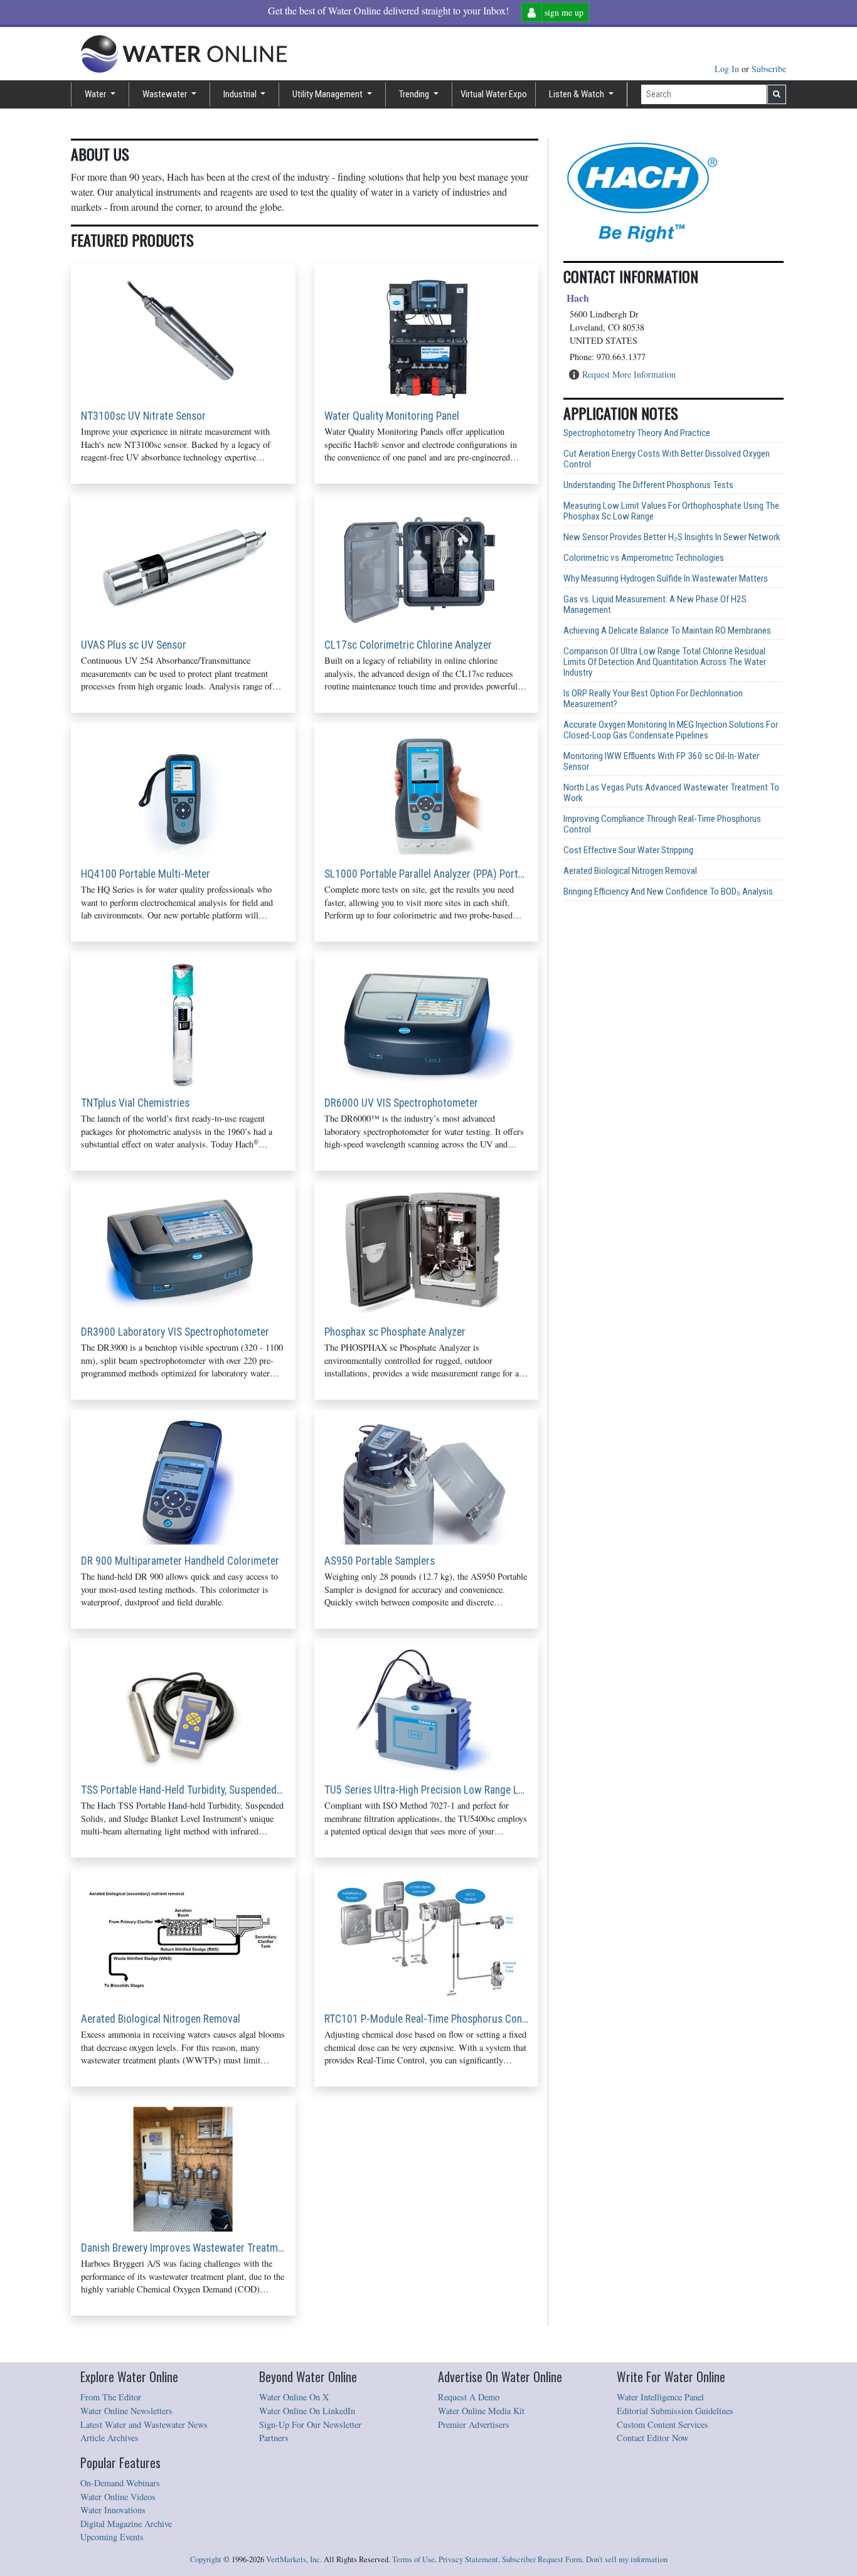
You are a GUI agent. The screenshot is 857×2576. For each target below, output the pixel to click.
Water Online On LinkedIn (307, 2411)
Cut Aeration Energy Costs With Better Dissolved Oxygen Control (667, 459)
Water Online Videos (118, 2497)
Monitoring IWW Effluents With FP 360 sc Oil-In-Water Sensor (661, 762)
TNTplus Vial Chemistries (135, 1103)
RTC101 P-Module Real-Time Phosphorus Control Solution (427, 2019)
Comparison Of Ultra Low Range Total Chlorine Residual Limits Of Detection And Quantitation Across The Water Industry (665, 662)
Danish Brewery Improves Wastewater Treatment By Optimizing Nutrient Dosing (183, 2248)
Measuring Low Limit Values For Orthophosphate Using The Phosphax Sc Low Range (671, 511)
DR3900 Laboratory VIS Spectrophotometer (175, 1332)
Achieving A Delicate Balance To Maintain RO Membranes (667, 631)
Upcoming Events (112, 2537)
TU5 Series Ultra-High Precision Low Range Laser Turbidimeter (427, 1790)
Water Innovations (113, 2510)
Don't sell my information (627, 2559)
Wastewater (166, 94)
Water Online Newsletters (126, 2411)
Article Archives (109, 2438)
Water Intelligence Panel (660, 2397)
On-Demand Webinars (120, 2483)
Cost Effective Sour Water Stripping (628, 850)
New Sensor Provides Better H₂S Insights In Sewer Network (672, 537)
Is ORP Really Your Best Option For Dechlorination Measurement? (653, 699)
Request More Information (629, 374)
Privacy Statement (468, 2559)
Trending (415, 94)
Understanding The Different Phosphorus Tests (648, 485)
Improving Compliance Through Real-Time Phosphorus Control (662, 824)
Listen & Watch (578, 94)
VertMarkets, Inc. (294, 2559)
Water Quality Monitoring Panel (392, 416)
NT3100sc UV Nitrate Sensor (143, 416)
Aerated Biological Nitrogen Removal (161, 2019)
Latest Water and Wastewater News (144, 2424)
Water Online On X (294, 2397)
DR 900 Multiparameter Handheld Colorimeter (180, 1561)
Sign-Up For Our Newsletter (310, 2424)
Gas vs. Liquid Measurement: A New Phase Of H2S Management (655, 605)
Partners (274, 2438)
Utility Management (328, 94)
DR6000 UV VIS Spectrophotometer (401, 1103)
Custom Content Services (663, 2424)
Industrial (241, 94)
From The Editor (111, 2397)
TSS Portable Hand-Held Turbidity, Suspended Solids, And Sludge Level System (183, 1790)
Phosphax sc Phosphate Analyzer (395, 1332)
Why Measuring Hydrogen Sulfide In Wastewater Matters (666, 579)
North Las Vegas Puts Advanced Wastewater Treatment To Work (671, 793)
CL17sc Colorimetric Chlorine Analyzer (408, 645)
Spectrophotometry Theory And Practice (637, 433)
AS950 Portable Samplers (380, 1561)
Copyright (206, 2559)
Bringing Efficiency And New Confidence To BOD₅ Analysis (668, 892)
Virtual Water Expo (494, 94)
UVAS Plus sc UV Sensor (134, 645)
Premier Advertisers (474, 2424)
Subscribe (769, 69)
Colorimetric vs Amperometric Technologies (644, 558)
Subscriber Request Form (542, 2559)
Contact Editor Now (652, 2438)
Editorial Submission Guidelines (675, 2411)
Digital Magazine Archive (126, 2524)
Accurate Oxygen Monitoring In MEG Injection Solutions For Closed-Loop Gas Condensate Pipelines (671, 730)
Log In (728, 69)
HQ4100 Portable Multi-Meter (146, 874)
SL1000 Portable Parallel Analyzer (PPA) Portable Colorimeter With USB (427, 874)
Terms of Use (413, 2559)
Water (96, 94)
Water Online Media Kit (481, 2411)
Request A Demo (469, 2397)
